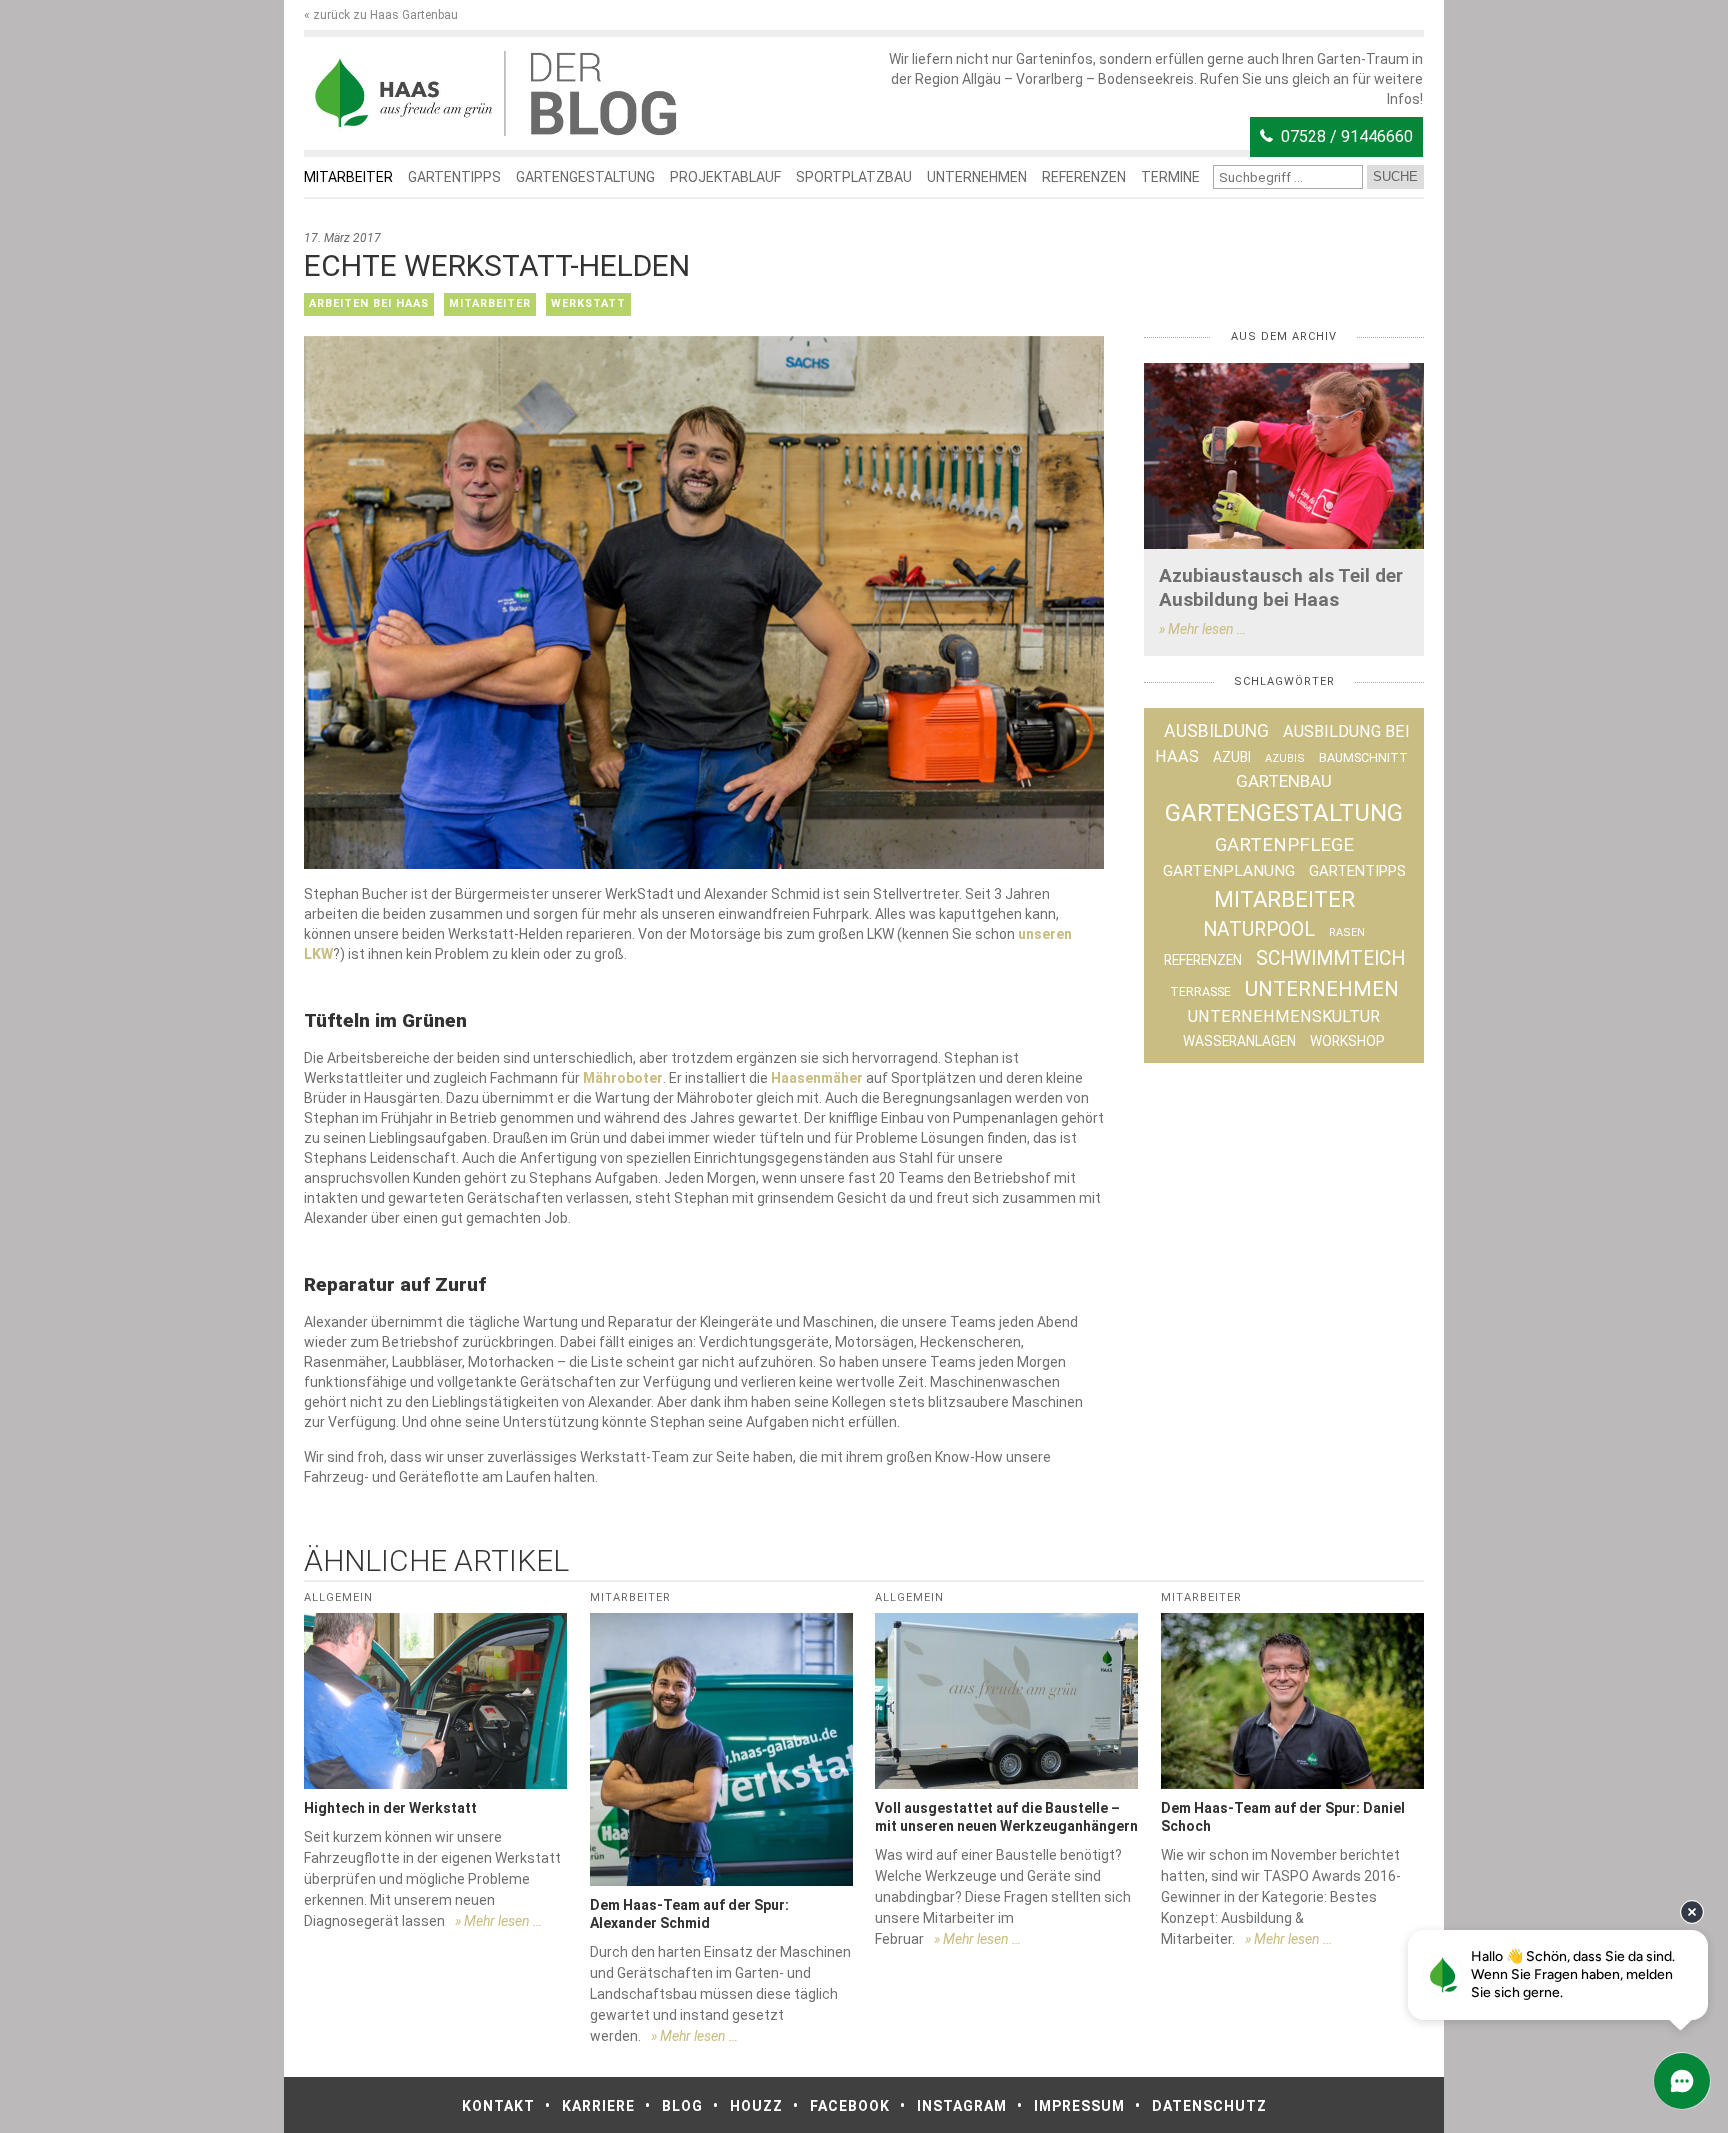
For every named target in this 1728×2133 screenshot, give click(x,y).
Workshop (1347, 1041)
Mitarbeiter (348, 177)
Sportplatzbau (854, 177)
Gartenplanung (1229, 871)
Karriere (598, 2106)
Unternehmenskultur (1284, 1016)
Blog (682, 2106)
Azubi (1232, 757)
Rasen (1347, 932)
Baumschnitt (1363, 757)
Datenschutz (1209, 2106)
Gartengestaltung (585, 177)
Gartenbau (1284, 781)
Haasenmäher (817, 1078)
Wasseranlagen (1239, 1041)
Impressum (1079, 2106)
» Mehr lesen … (1202, 629)
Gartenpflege (1284, 845)
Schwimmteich (1330, 958)
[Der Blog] (404, 93)
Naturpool (1259, 929)
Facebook (850, 2106)
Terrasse (1200, 991)
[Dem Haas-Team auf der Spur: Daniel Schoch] (1292, 1700)
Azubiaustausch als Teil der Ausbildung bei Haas (1281, 587)
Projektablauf (725, 177)
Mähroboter (623, 1078)
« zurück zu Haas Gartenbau (381, 15)
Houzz (756, 2106)
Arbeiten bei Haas (369, 303)
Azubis (1285, 758)
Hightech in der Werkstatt (390, 1808)
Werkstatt (588, 303)
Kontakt (498, 2106)
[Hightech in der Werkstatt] (435, 1700)
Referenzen (1084, 177)
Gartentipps (454, 177)
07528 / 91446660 (1347, 136)
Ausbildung (1216, 731)
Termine (1170, 177)
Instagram (962, 2106)
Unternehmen (977, 177)
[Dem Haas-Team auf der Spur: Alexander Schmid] (721, 1749)
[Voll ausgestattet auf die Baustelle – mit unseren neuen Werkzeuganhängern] (1006, 1700)
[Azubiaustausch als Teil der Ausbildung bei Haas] (1284, 456)
